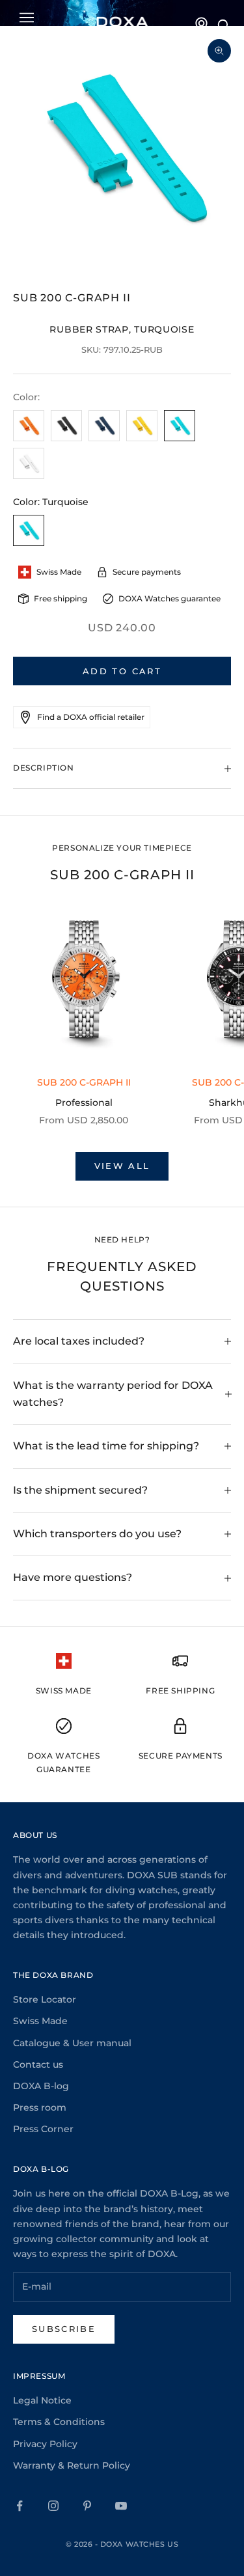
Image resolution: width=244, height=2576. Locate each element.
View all (122, 1166)
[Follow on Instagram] (53, 2506)
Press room (40, 2107)
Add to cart (122, 671)
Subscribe (64, 2329)
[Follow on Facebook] (20, 2506)
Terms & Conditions (59, 2422)
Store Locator (45, 1999)
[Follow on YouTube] (121, 2506)
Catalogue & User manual (72, 2043)
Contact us (38, 2064)
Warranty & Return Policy (72, 2465)
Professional (84, 1103)
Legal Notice (42, 2400)
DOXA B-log (41, 2086)
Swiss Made (40, 2021)
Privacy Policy (45, 2444)
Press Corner (43, 2129)
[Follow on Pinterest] (87, 2506)
